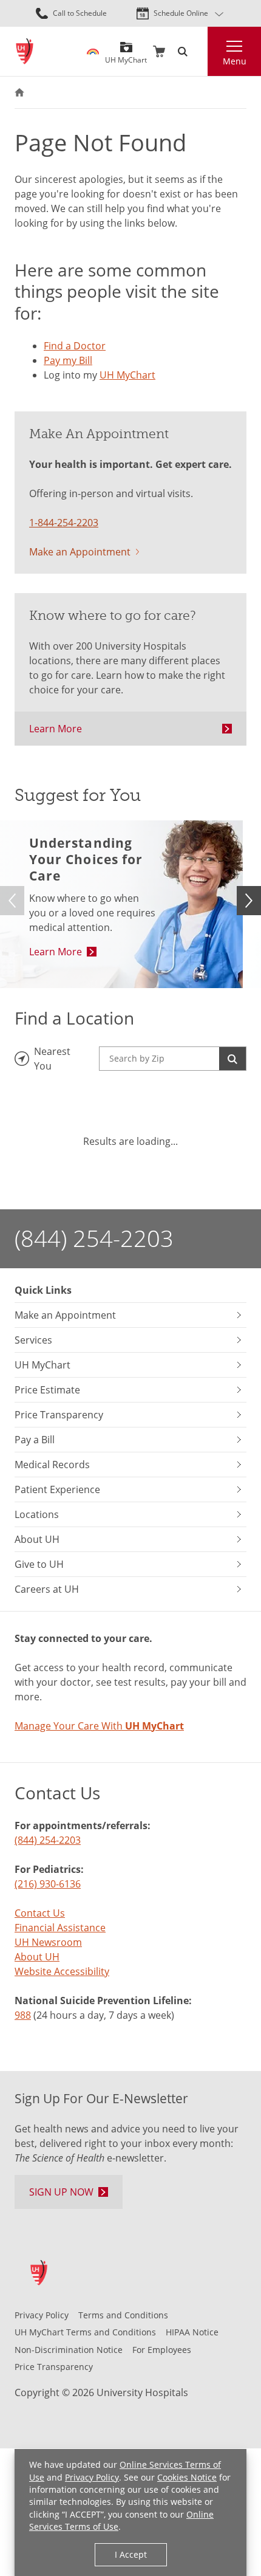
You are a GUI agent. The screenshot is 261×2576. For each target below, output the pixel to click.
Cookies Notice (187, 2477)
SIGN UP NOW (61, 2192)
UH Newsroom (48, 1942)
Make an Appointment (80, 552)
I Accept (131, 2554)
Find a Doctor (75, 346)
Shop (159, 52)
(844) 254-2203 (94, 1238)
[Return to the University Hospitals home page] (25, 51)
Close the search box (200, 52)
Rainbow (93, 52)
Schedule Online (181, 13)
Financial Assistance (60, 1928)
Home (19, 92)
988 (23, 2015)
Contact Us (40, 1913)
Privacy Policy (92, 2477)
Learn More (56, 729)
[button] (249, 901)
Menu (235, 61)
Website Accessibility (62, 1971)
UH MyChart (126, 56)
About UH (37, 1957)
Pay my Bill (68, 360)
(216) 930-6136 (48, 1884)
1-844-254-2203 (64, 523)
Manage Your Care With (99, 1726)
